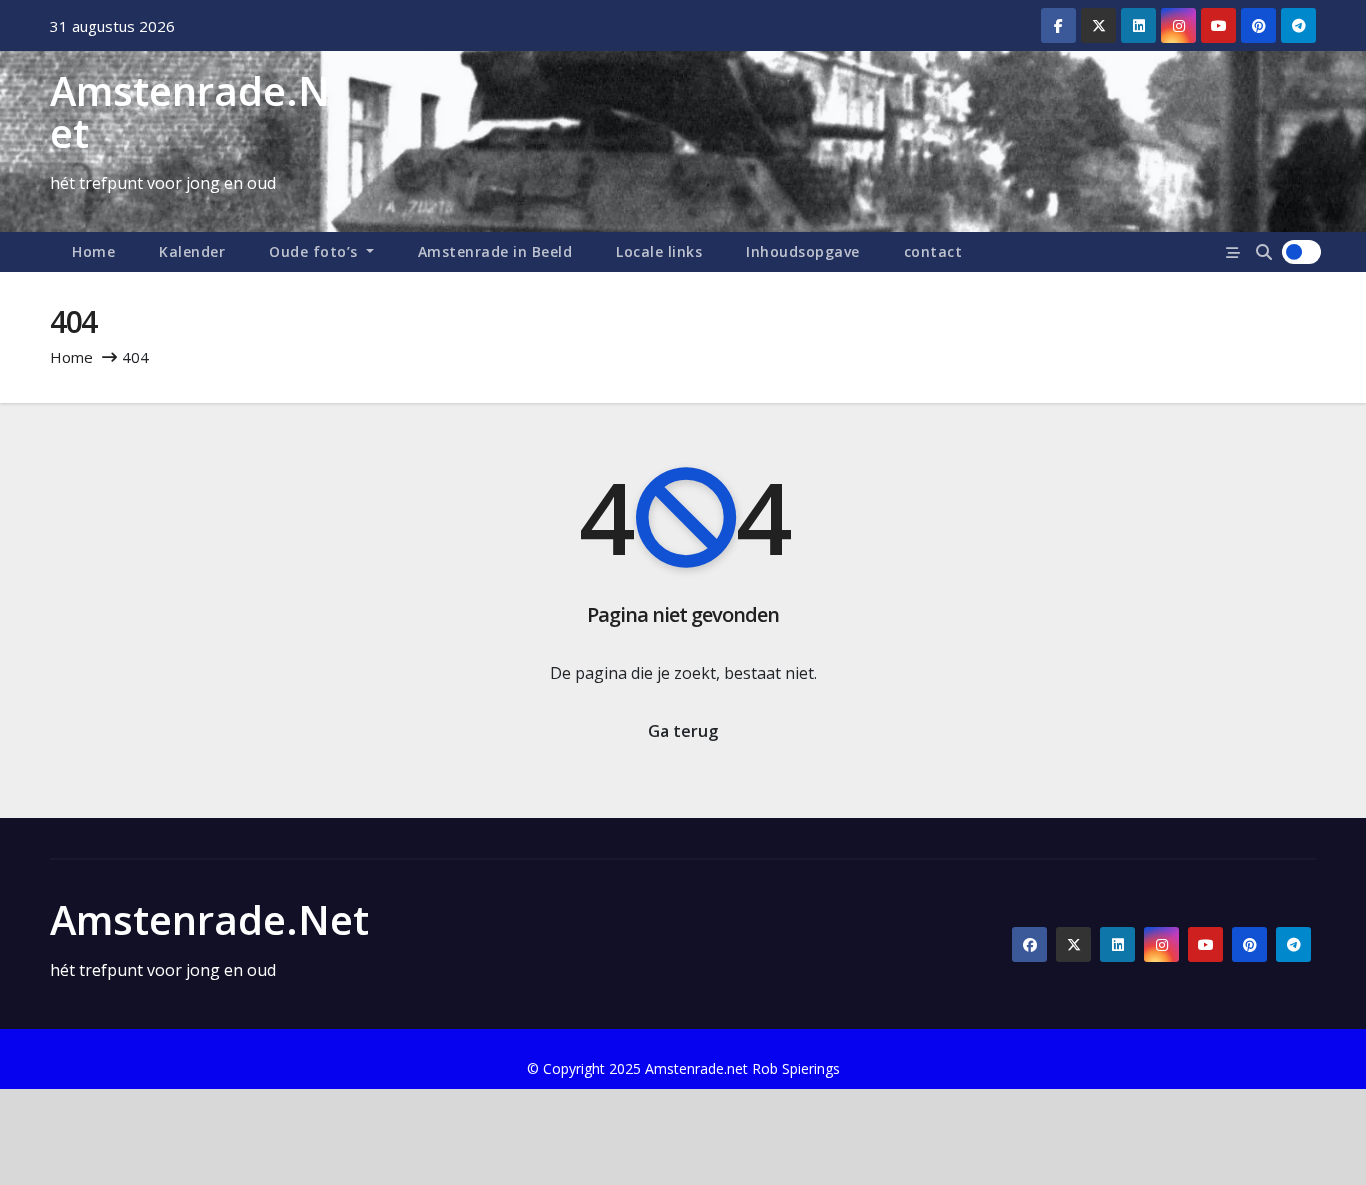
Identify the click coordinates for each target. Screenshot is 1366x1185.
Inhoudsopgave (803, 251)
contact (933, 251)
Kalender (192, 251)
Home (93, 251)
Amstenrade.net (190, 111)
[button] (1264, 252)
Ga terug (683, 731)
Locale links (659, 251)
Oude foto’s (315, 251)
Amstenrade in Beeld (495, 251)
